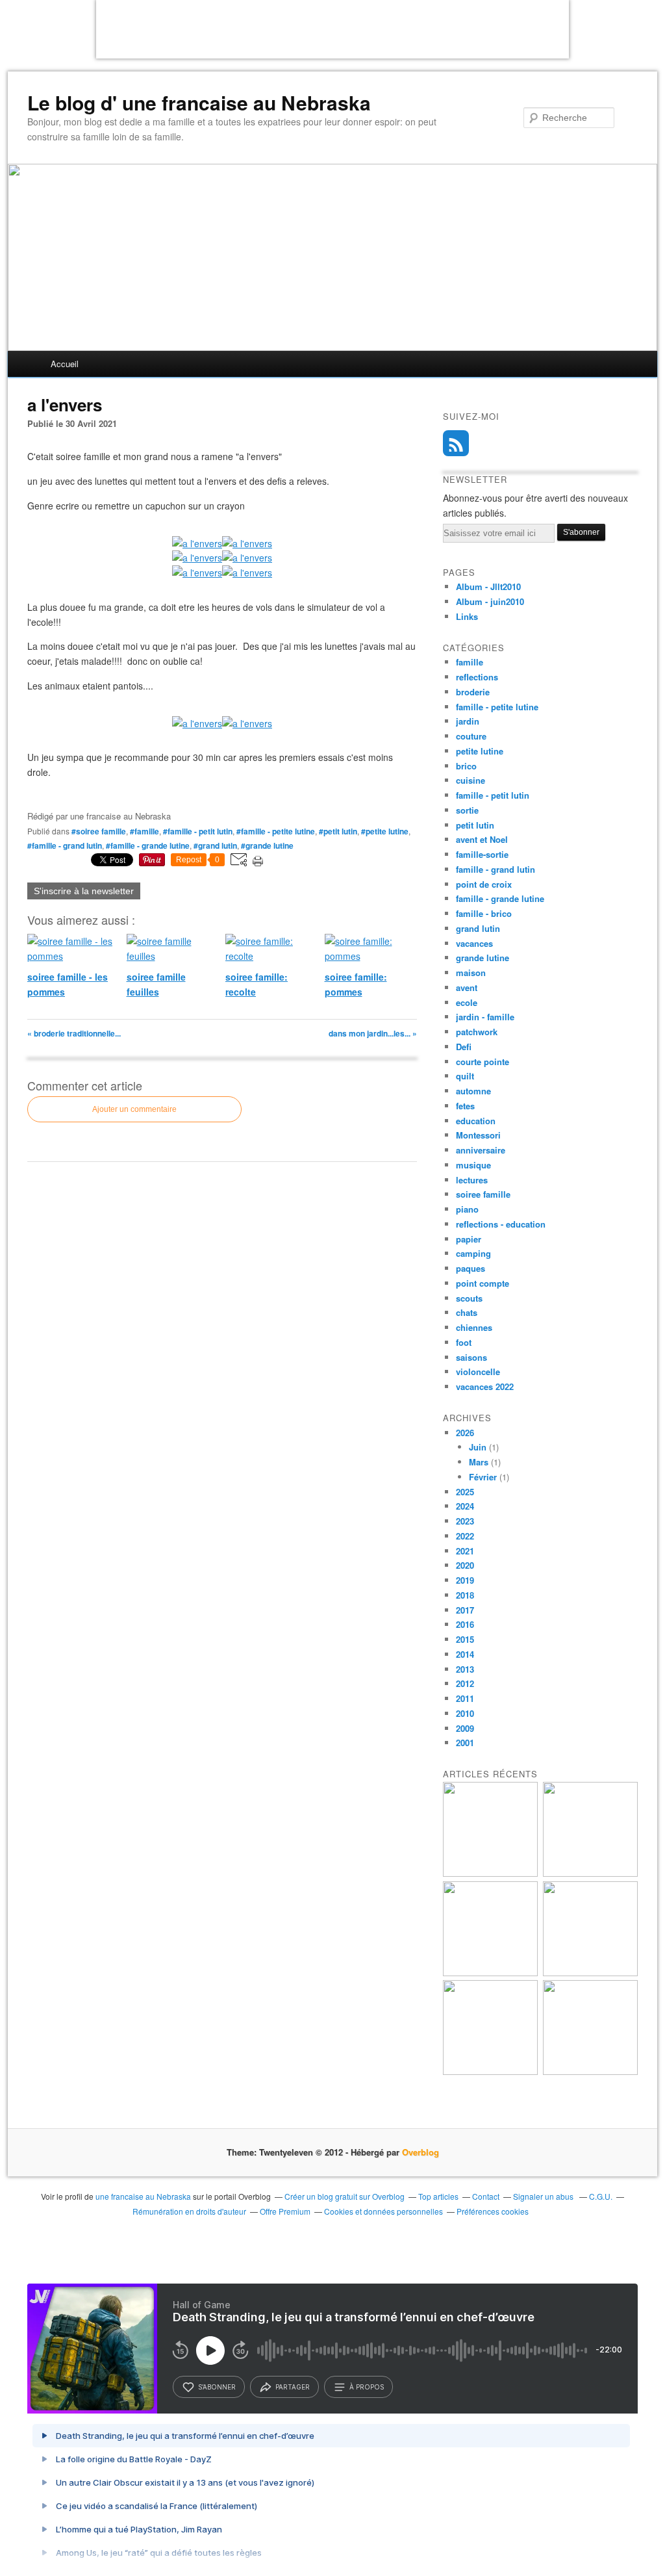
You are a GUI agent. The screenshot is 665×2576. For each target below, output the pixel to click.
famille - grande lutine (500, 898)
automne (473, 1091)
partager (293, 2387)
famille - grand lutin (496, 869)
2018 (465, 1595)
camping (473, 1253)
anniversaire (481, 1150)
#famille (144, 831)
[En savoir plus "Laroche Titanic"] (490, 1873)
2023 (465, 1521)
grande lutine (483, 958)
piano (467, 1209)
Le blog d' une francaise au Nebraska (199, 103)
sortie (467, 810)
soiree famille (483, 1194)
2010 (465, 1713)
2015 (465, 1639)
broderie (473, 692)
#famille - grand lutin (65, 845)
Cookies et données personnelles (383, 2211)
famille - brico (484, 913)
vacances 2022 (485, 1386)
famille (470, 662)
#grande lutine (267, 845)
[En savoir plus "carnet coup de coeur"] (590, 1873)
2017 (465, 1610)
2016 (465, 1624)
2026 (465, 1433)
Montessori (478, 1135)
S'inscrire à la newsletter (84, 891)
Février (483, 1477)
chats (467, 1312)
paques (471, 1268)
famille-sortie (482, 854)
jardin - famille (485, 1017)
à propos (367, 2387)
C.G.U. (601, 2196)
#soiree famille (99, 831)
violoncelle (478, 1372)
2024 (465, 1506)
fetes (465, 1106)
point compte (483, 1283)
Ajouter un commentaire (134, 1109)
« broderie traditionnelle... (74, 1033)
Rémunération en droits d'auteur (189, 2211)
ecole (467, 1002)
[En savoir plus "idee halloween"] (490, 2071)
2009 (465, 1728)
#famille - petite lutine (276, 831)
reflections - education (501, 1224)
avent (467, 987)
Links (467, 616)
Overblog (420, 2152)
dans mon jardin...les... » (373, 1033)
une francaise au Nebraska (143, 2196)
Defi (464, 1047)
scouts (469, 1298)
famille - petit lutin (493, 795)
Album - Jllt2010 (488, 586)
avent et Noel (482, 839)
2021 (465, 1551)
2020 (465, 1565)
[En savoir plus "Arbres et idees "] (590, 1973)
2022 (465, 1536)
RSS (456, 443)
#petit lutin (338, 831)
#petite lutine (385, 831)
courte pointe (483, 1062)
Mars (479, 1462)
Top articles (438, 2196)
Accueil (65, 364)
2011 (465, 1698)
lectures (472, 1180)
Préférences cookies (493, 2211)
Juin (478, 1447)
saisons (471, 1357)
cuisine (471, 780)
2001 (465, 1743)
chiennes (474, 1327)
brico (466, 766)
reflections (477, 677)
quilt (465, 1076)
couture (471, 736)
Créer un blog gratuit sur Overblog (345, 2196)
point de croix (484, 884)
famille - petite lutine (497, 707)
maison (471, 972)
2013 (465, 1669)
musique (473, 1165)
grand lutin (478, 928)
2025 (465, 1492)
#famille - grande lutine (148, 845)
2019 (465, 1580)
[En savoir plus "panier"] (490, 1973)
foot (464, 1342)
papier (469, 1239)
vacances (474, 943)
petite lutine (480, 751)
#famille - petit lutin (198, 831)
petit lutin (475, 825)
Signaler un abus (544, 2196)
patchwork (477, 1032)
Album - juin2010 (490, 601)
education (476, 1121)
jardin (468, 721)
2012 (465, 1683)
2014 (465, 1654)
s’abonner (217, 2387)
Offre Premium (285, 2211)
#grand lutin (215, 845)
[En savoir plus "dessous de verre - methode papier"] (590, 2071)
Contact (486, 2196)
